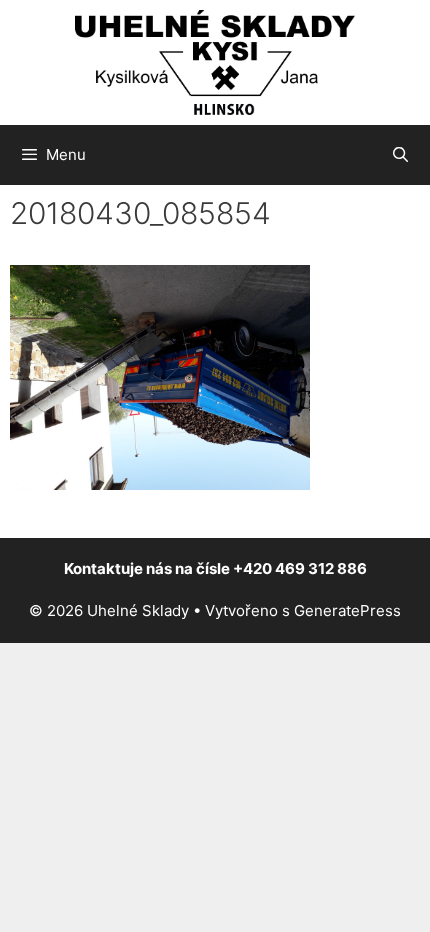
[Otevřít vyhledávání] (400, 155)
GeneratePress (347, 610)
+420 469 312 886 (300, 568)
